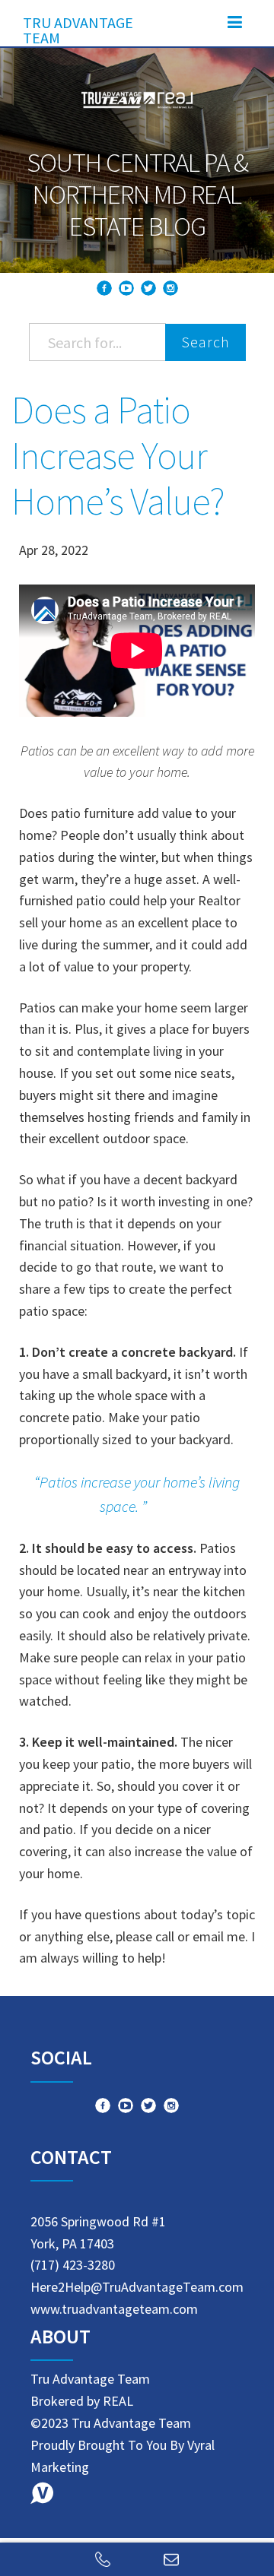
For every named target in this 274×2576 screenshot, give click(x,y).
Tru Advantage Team (78, 27)
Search (205, 342)
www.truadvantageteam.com (114, 2309)
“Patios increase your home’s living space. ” (137, 1494)
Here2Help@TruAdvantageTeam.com (137, 2287)
